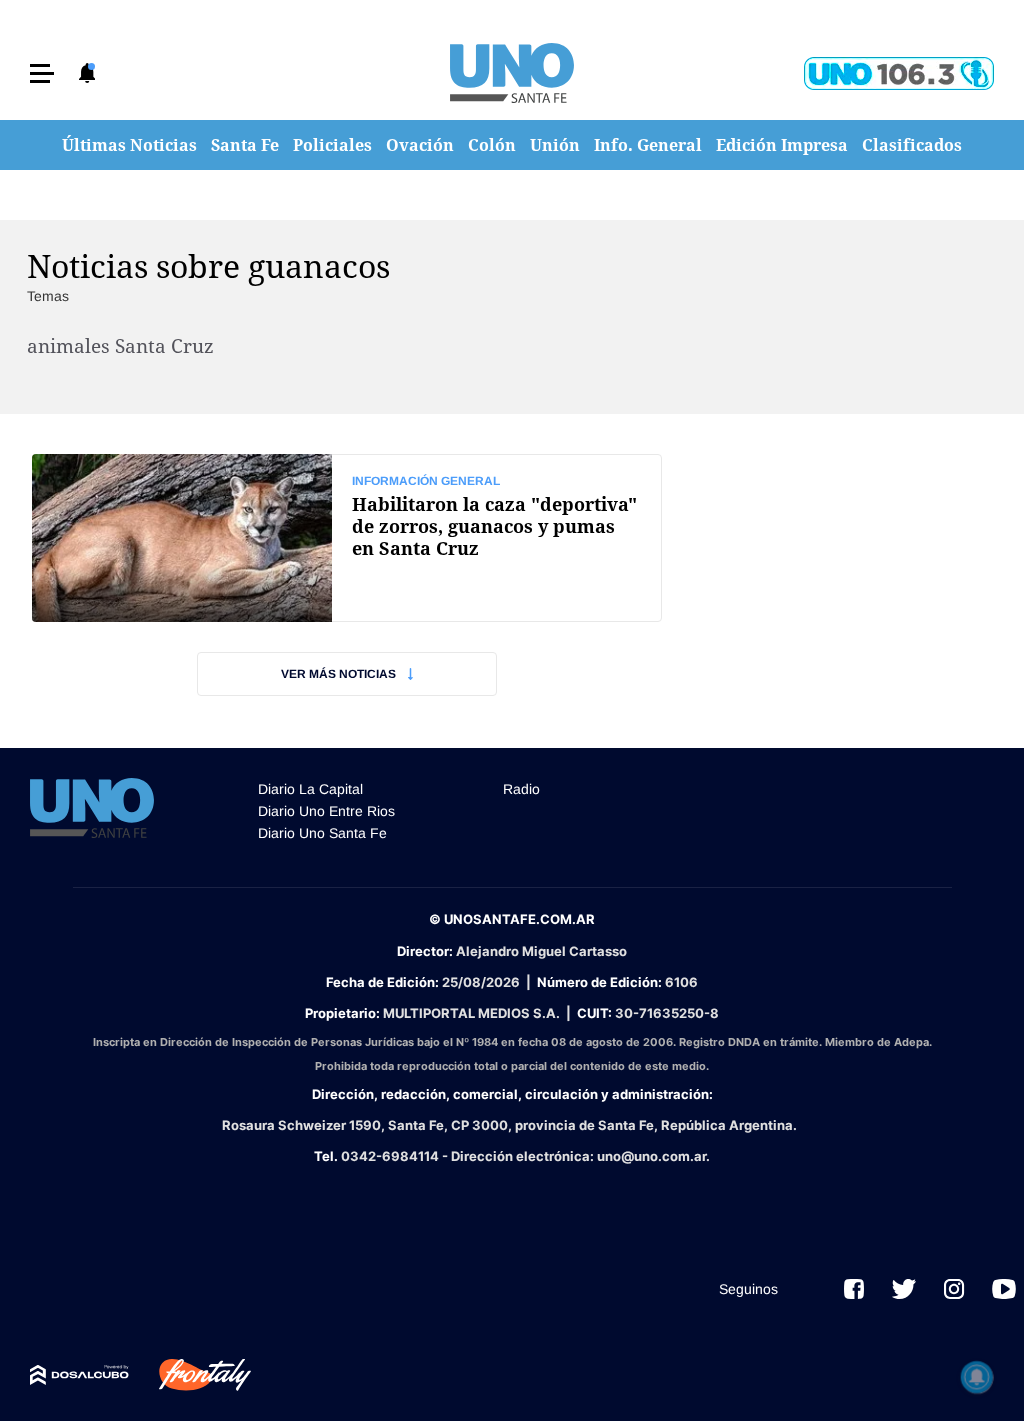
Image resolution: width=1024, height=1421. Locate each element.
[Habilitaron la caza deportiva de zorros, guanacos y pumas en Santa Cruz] (347, 538)
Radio (521, 789)
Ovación (420, 145)
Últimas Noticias (129, 145)
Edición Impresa (782, 145)
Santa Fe (245, 145)
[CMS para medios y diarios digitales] (79, 1375)
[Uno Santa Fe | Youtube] (1004, 1289)
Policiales (332, 145)
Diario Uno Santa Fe (322, 833)
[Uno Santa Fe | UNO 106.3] (899, 73)
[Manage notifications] (977, 1377)
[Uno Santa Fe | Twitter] (904, 1289)
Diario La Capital (310, 789)
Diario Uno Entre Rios (326, 811)
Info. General (648, 145)
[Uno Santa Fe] (512, 73)
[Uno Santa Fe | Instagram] (954, 1289)
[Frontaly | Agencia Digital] (190, 1375)
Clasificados (912, 145)
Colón (492, 145)
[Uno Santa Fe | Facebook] (854, 1289)
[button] (42, 73)
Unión (555, 145)
